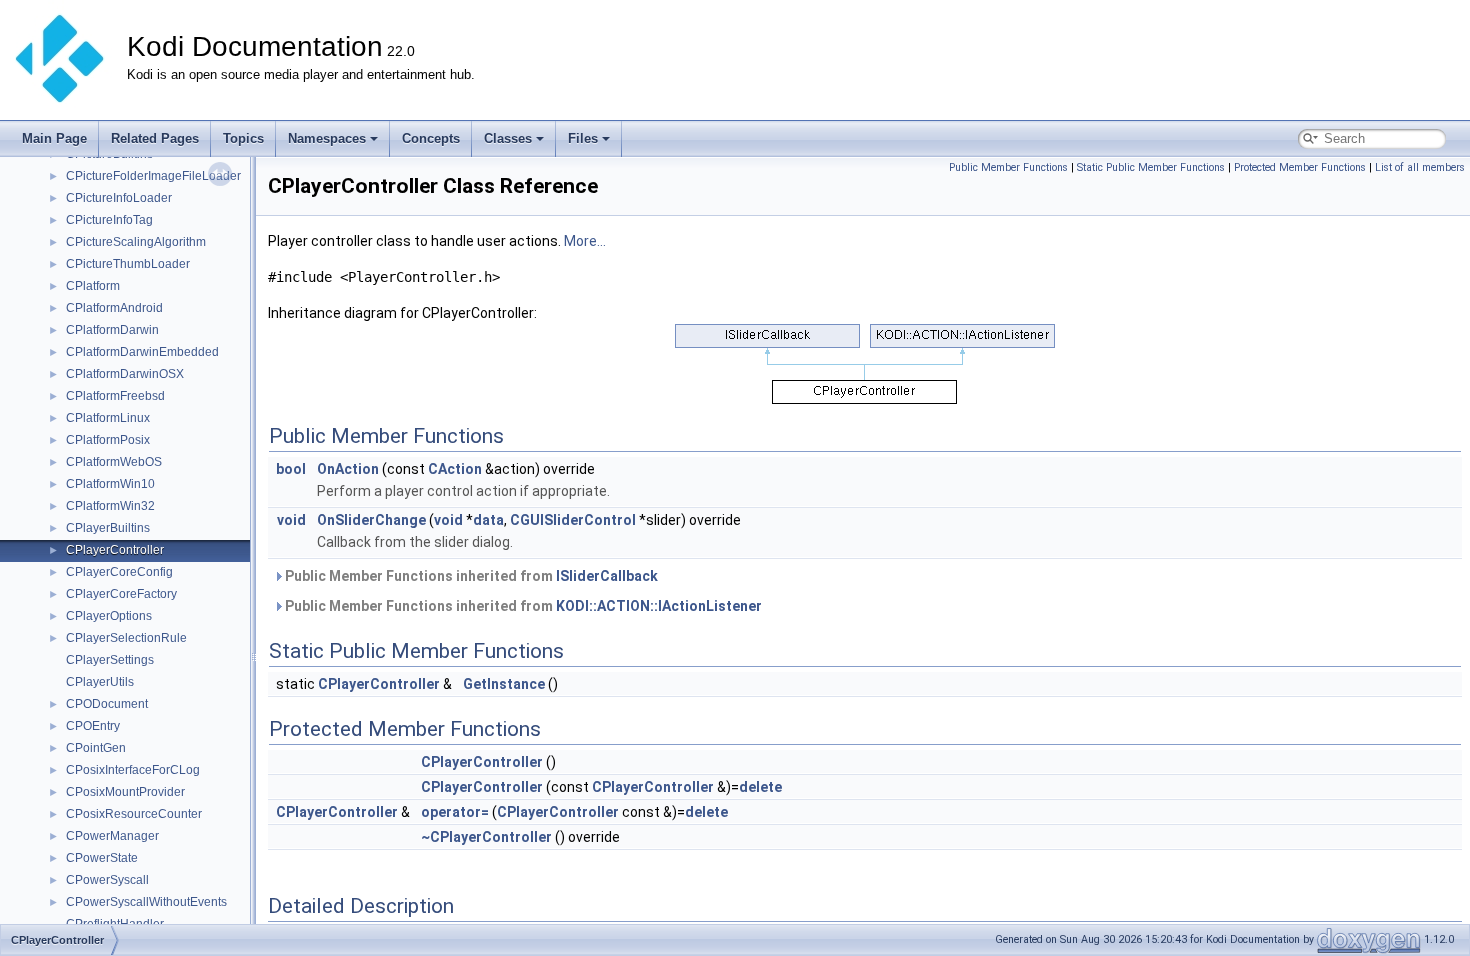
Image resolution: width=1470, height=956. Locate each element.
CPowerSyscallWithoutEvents (146, 902)
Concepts (431, 138)
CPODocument (107, 704)
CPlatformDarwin (112, 330)
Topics (243, 138)
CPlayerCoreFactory (121, 594)
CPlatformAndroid (114, 308)
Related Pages (155, 138)
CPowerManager (112, 836)
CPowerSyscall (107, 880)
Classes (508, 138)
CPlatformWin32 (110, 506)
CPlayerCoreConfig (119, 572)
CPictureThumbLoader (128, 264)
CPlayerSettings (110, 660)
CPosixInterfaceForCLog (133, 770)
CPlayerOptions (109, 616)
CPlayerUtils (100, 682)
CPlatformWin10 (110, 484)
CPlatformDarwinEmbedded (142, 352)
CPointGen (96, 748)
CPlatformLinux (108, 418)
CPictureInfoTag (109, 220)
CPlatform (93, 286)
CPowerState (102, 858)
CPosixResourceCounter (134, 814)
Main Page (54, 138)
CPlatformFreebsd (115, 396)
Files (583, 138)
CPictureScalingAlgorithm (136, 242)
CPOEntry (93, 726)
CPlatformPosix (108, 440)
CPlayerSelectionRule (126, 638)
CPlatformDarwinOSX (125, 374)
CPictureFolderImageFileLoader (153, 176)
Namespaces (327, 138)
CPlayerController (115, 550)
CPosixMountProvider (125, 792)
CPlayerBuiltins (108, 528)
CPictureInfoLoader (119, 198)
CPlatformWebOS (114, 462)
